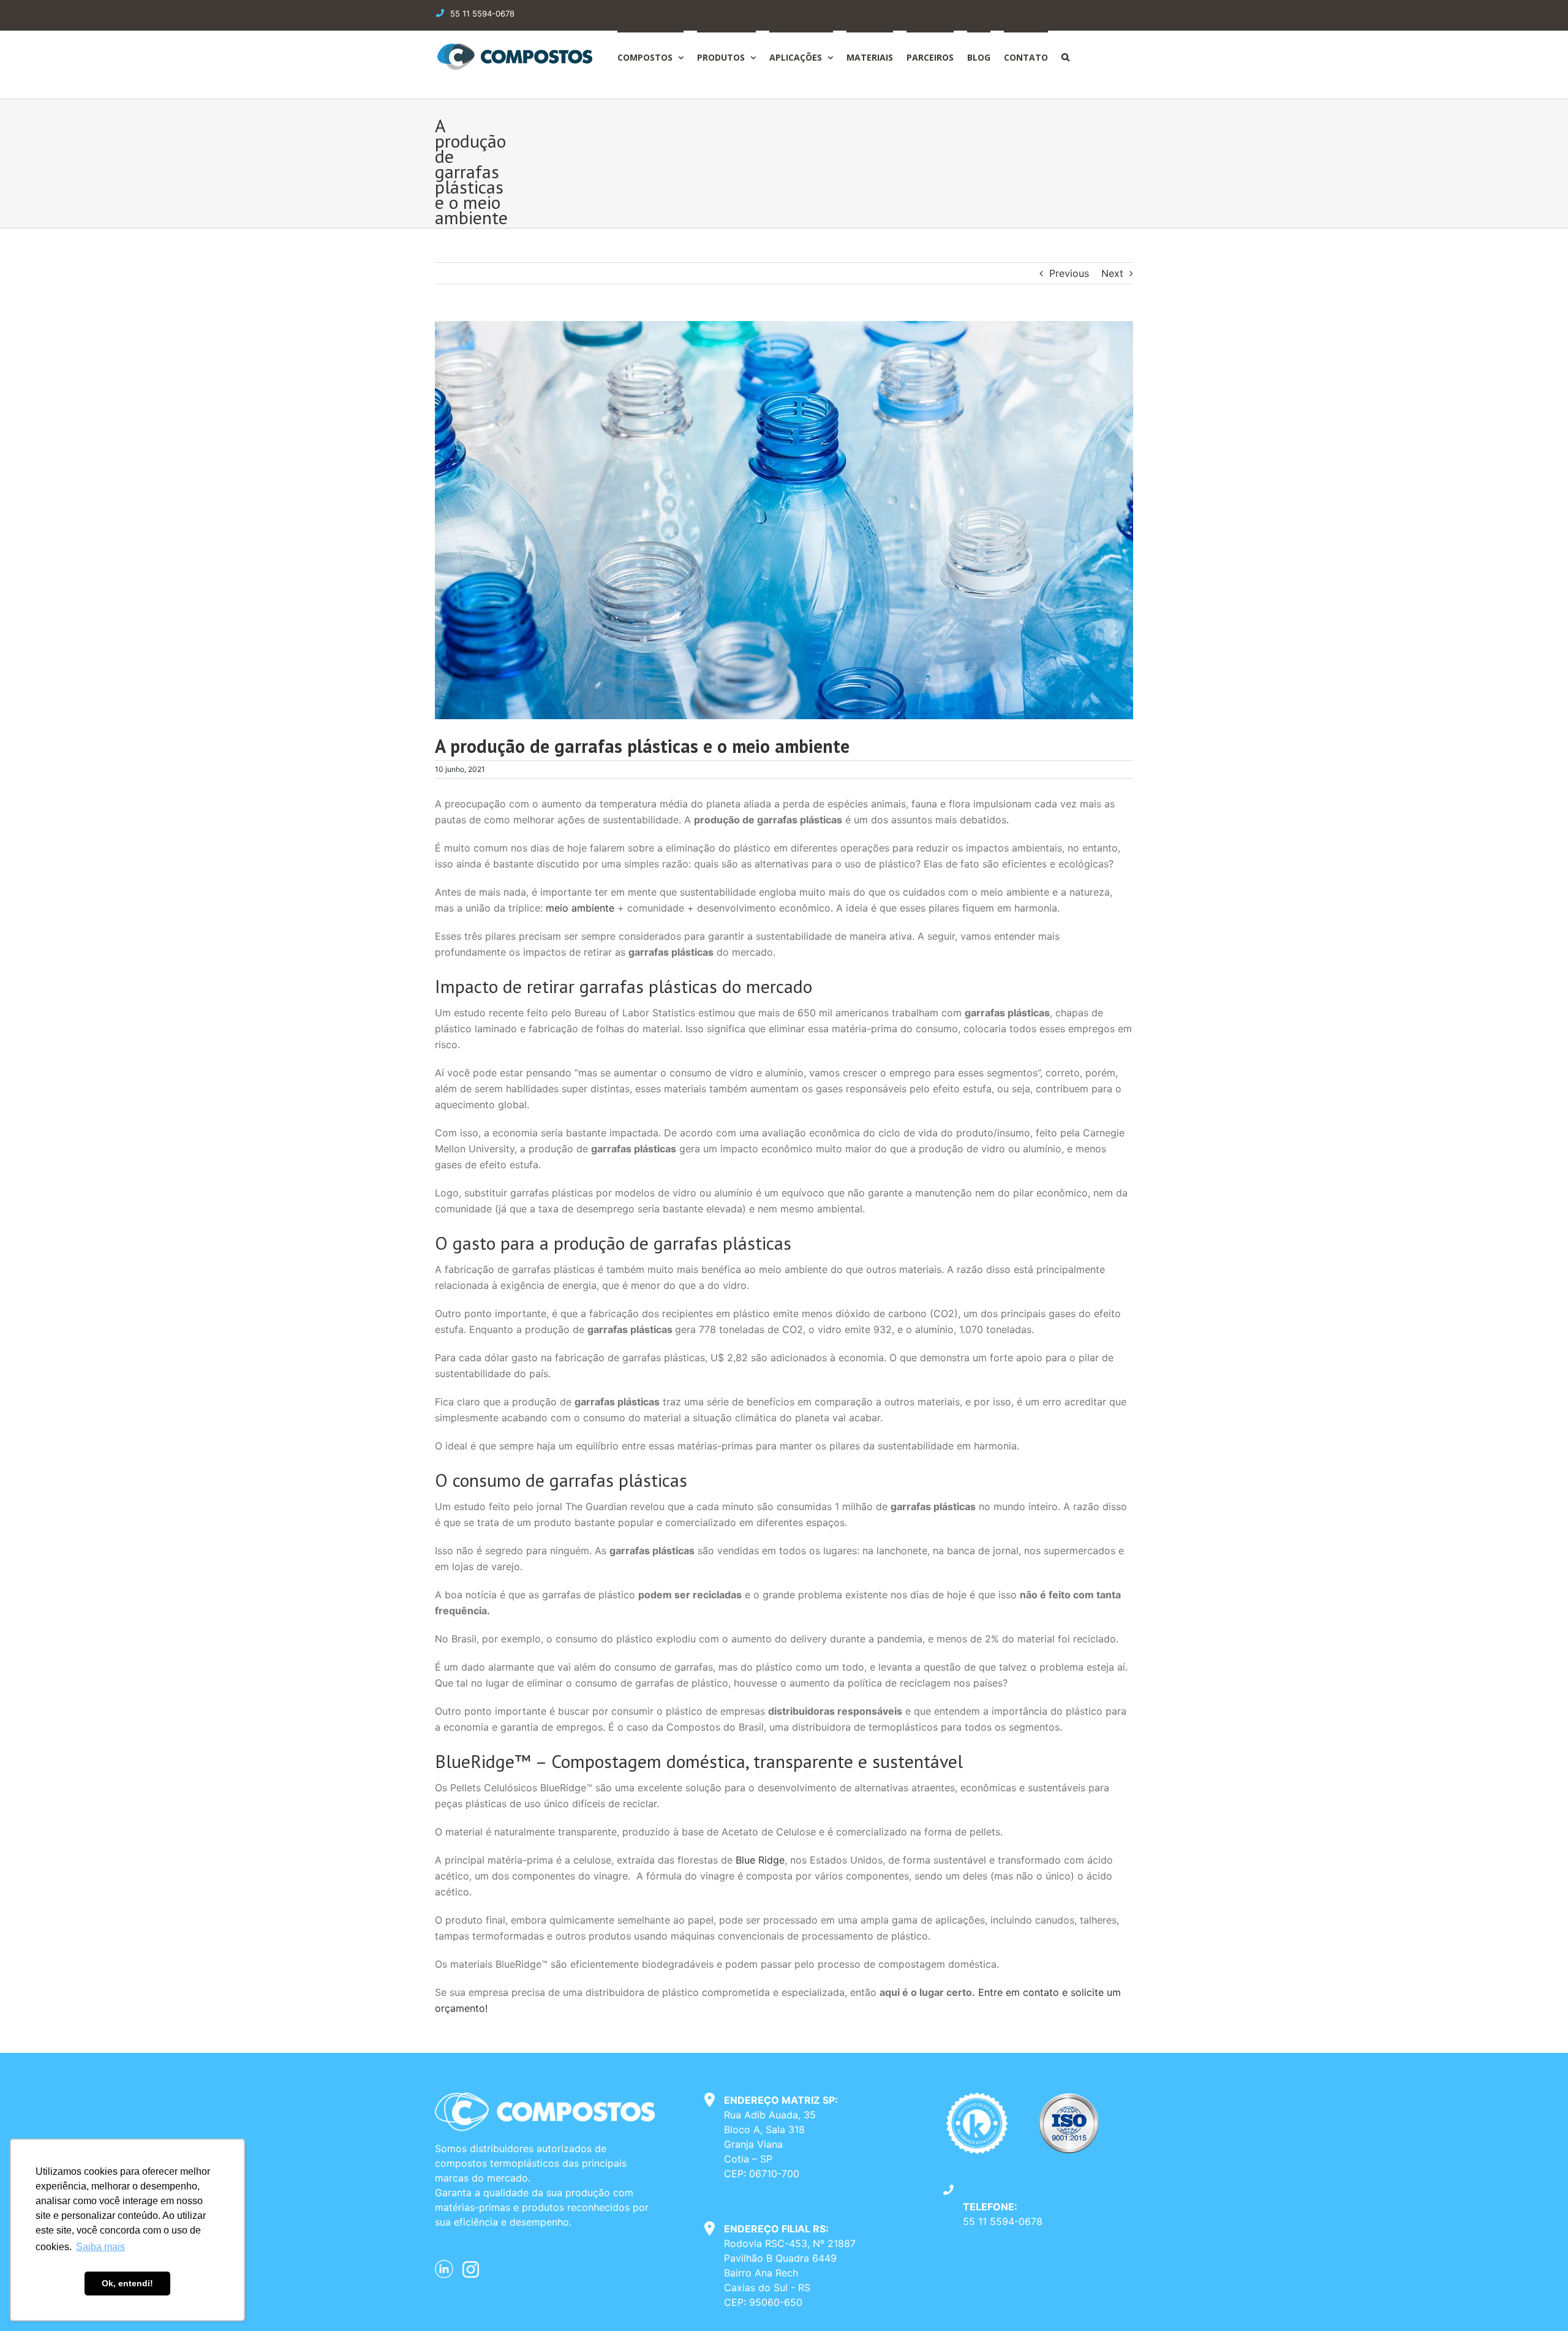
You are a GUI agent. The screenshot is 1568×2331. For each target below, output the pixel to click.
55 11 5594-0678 (1003, 2221)
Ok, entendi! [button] (127, 2283)
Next (1112, 273)
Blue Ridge (760, 1860)
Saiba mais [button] (100, 2247)
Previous (1069, 273)
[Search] (1065, 56)
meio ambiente (580, 908)
